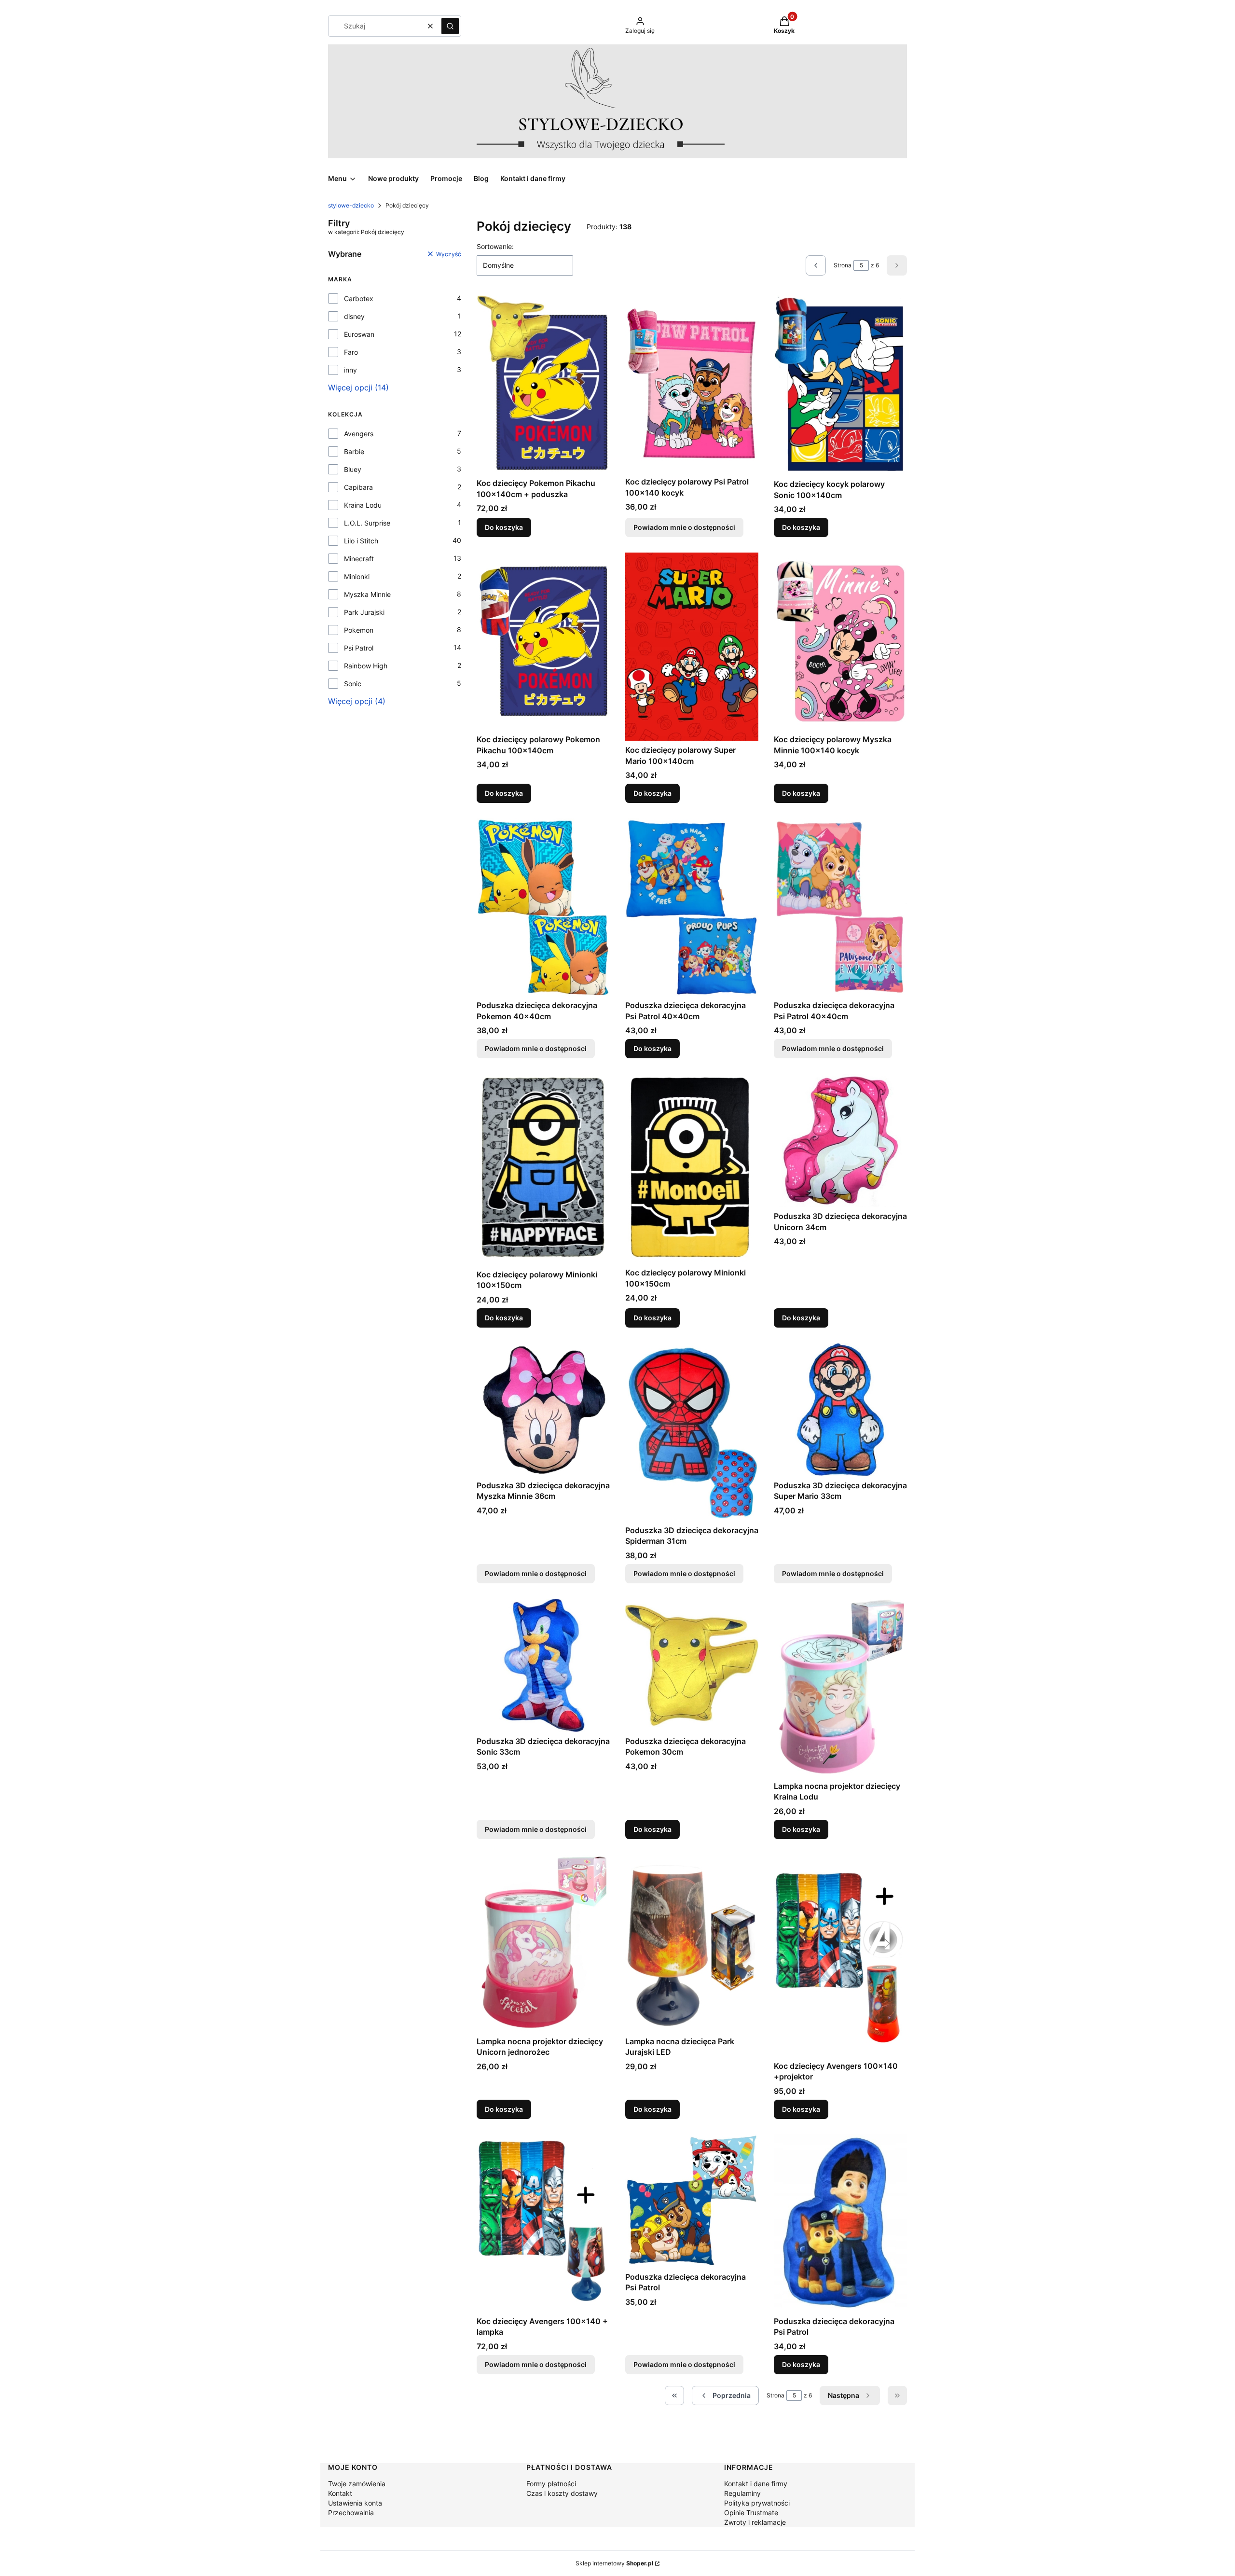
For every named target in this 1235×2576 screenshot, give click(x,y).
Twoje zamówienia (357, 2484)
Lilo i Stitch (361, 541)
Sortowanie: (495, 246)
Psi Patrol (359, 648)
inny (350, 370)
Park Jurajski (364, 612)
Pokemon (359, 630)
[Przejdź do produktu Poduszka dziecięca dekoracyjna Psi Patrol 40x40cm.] (692, 907)
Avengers (359, 434)
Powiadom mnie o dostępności (684, 527)
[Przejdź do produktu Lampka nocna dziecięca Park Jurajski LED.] (692, 1943)
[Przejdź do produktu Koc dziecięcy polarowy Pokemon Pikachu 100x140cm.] (543, 641)
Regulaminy (742, 2493)
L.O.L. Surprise (367, 523)
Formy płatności (551, 2484)
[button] (450, 26)
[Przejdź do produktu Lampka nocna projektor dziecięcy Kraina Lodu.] (840, 1688)
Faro (351, 352)
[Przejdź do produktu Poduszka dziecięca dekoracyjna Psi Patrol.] (840, 2223)
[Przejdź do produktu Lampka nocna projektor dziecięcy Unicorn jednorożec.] (543, 1943)
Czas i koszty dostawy (562, 2493)
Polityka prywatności (757, 2503)
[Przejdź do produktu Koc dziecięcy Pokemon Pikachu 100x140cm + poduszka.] (543, 384)
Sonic (353, 684)
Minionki (357, 576)
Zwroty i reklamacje (755, 2522)
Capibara (358, 487)
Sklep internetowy (614, 2563)
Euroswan (359, 334)
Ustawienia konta (355, 2503)
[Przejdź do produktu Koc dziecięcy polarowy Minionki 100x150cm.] (543, 1170)
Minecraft (359, 559)
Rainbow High (366, 666)
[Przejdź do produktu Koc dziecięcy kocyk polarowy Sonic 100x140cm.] (840, 385)
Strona (843, 265)
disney (354, 316)
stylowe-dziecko (351, 205)
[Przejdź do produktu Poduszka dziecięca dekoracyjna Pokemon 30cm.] (692, 1665)
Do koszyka (504, 527)
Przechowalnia (351, 2513)
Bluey (353, 469)
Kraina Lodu (363, 505)
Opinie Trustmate (751, 2513)
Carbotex (359, 298)
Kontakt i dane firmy (756, 2484)
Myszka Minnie (367, 594)
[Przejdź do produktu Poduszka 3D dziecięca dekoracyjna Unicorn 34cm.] (840, 1140)
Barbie (354, 451)
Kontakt (340, 2493)
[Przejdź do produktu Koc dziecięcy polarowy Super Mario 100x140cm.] (692, 647)
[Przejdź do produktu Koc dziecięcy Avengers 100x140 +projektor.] (840, 1956)
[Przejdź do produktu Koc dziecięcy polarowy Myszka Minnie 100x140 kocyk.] (840, 641)
